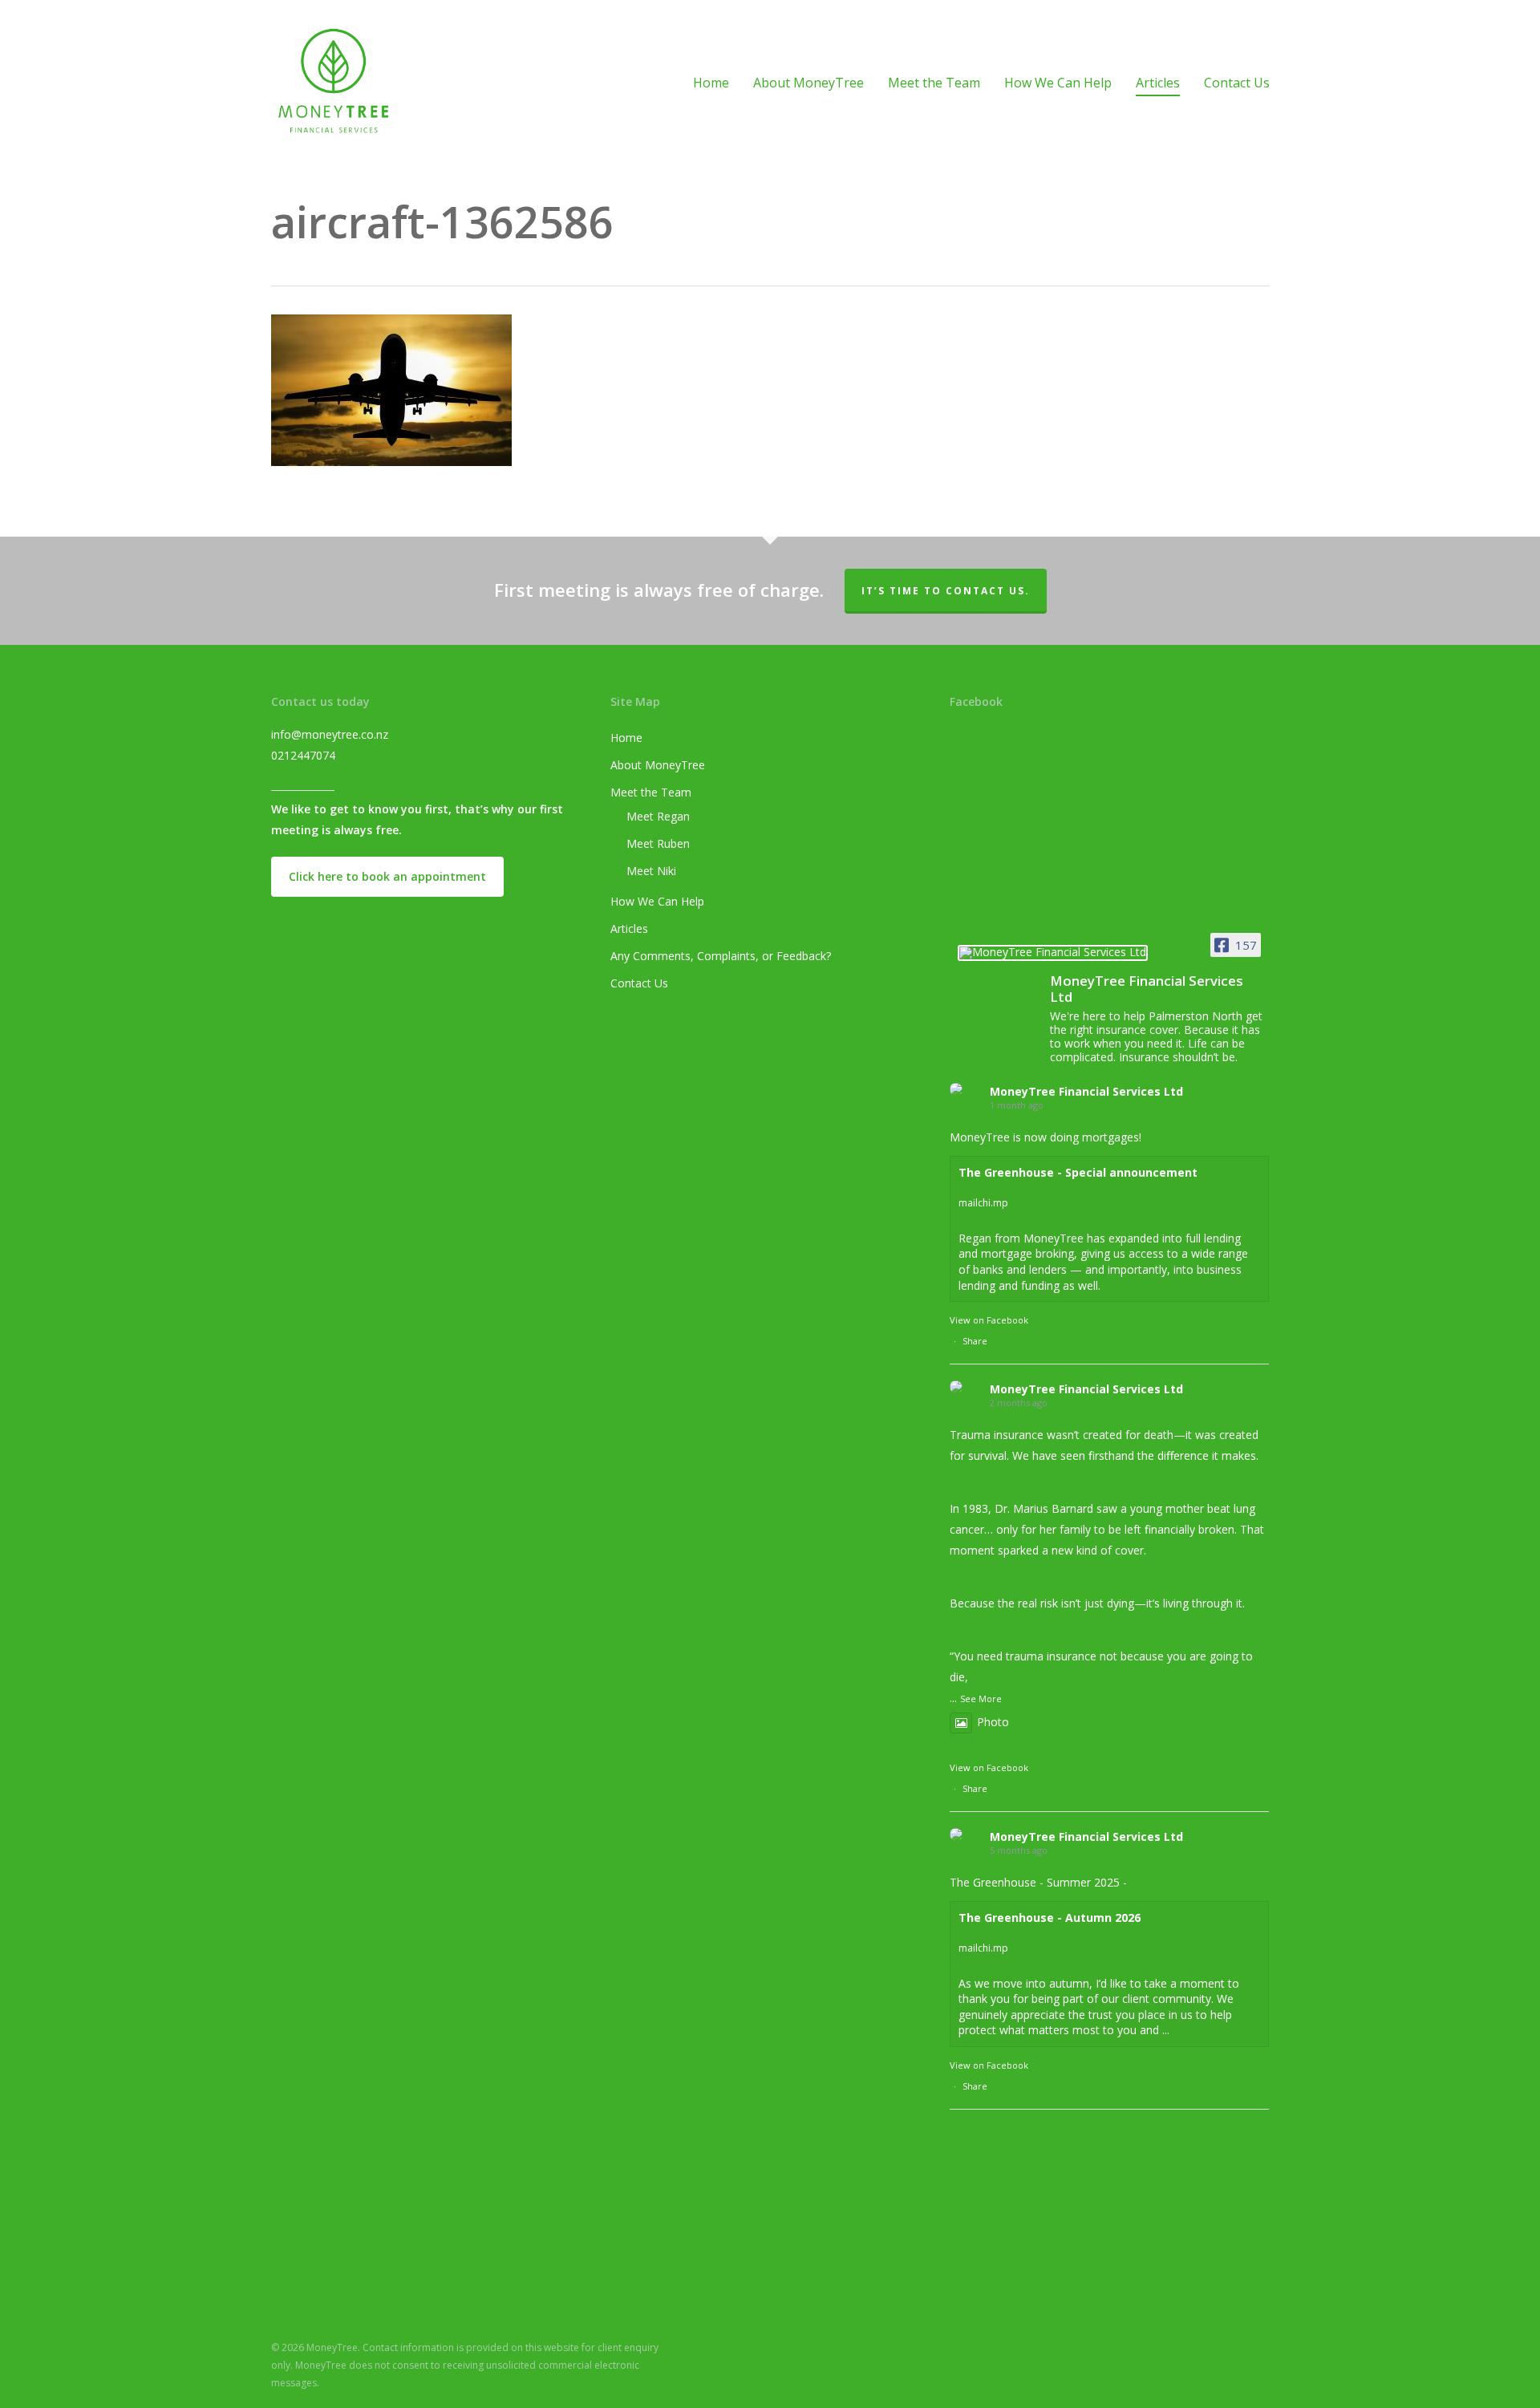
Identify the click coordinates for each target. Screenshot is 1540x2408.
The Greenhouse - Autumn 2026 (1050, 1917)
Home (626, 738)
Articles (629, 928)
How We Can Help (657, 901)
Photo (993, 1722)
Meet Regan (658, 816)
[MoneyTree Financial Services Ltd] (1053, 959)
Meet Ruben (658, 843)
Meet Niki (651, 871)
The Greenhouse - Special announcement (1078, 1172)
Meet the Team (651, 792)
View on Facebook (989, 1320)
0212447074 (303, 755)
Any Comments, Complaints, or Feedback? (721, 956)
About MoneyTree (658, 765)
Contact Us (639, 983)
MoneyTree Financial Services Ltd (1086, 1091)
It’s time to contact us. (946, 591)
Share (975, 1341)
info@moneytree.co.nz (330, 734)
